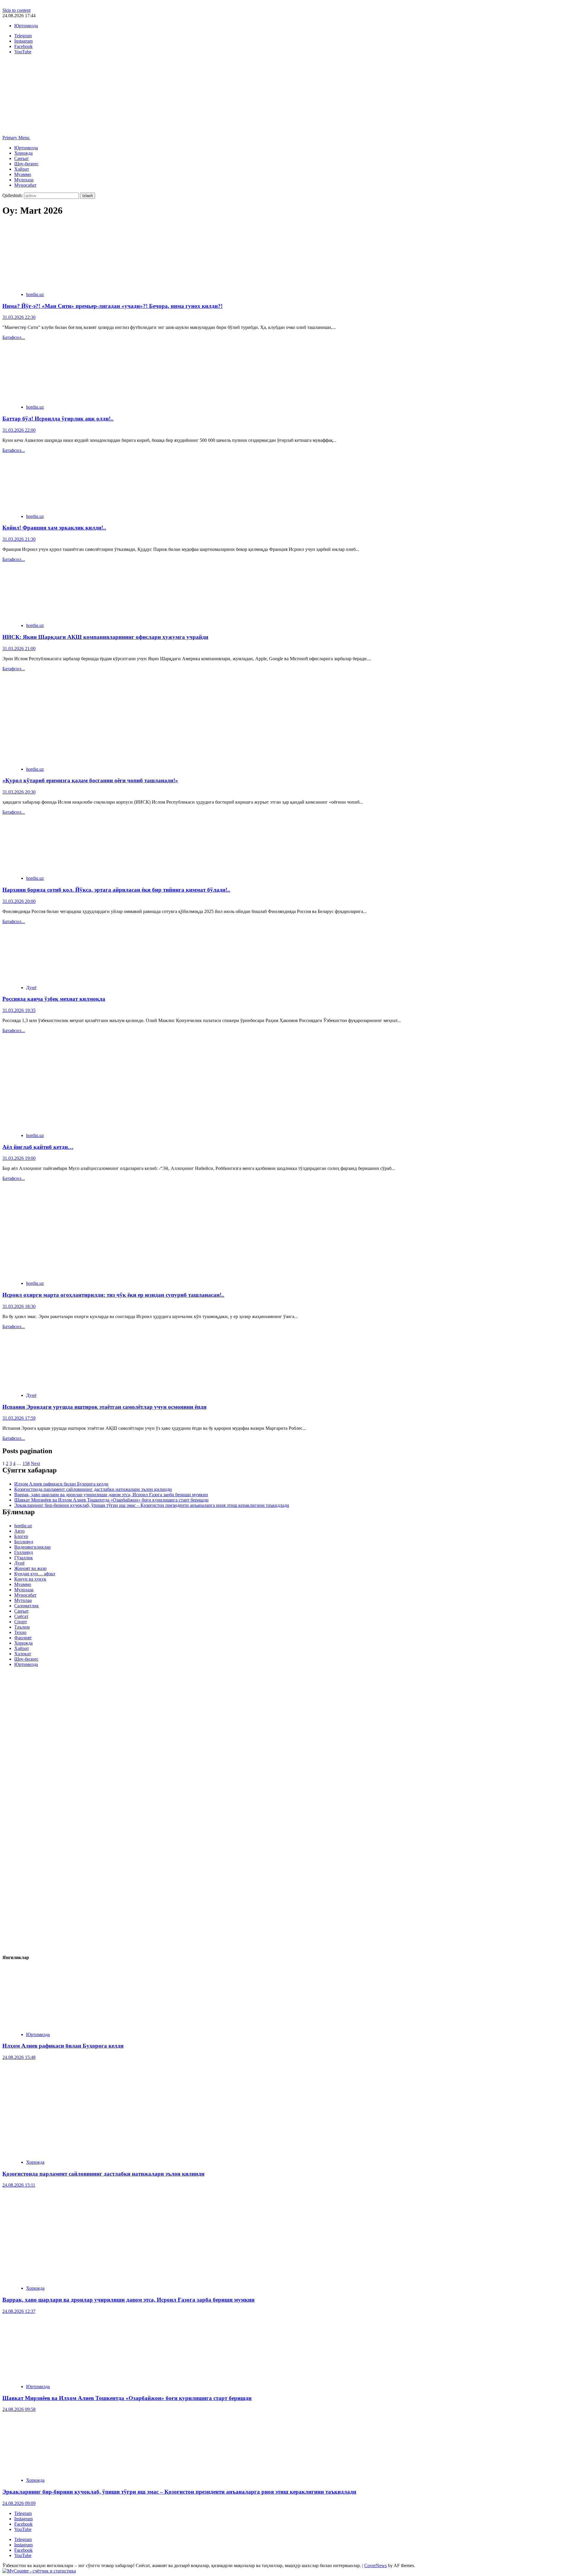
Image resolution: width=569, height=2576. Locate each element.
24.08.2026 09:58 (19, 2409)
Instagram (23, 2519)
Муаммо (23, 174)
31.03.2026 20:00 (19, 901)
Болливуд (24, 1542)
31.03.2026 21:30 (19, 539)
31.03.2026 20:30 (19, 792)
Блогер (21, 1536)
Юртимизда (26, 26)
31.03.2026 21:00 (19, 649)
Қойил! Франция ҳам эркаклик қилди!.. (54, 528)
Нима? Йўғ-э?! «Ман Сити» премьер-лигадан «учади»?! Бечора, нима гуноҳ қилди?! (112, 306)
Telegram (23, 2513)
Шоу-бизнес (26, 164)
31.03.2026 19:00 (19, 1158)
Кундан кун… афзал (35, 1574)
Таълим (22, 1627)
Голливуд (24, 1552)
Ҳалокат (23, 1654)
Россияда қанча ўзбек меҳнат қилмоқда (54, 999)
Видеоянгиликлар (32, 1547)
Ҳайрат (22, 169)
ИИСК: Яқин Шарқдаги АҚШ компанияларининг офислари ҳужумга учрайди (105, 637)
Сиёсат (21, 1616)
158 (26, 1463)
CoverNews (375, 2565)
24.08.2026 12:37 (19, 2311)
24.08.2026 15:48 (19, 2057)
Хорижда (23, 153)
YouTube (23, 2529)
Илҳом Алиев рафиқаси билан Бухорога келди (61, 1484)
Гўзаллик (24, 1558)
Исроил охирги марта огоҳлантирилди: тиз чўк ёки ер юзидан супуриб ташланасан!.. (113, 1295)
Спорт (21, 1622)
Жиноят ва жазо (30, 1568)
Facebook (23, 2524)
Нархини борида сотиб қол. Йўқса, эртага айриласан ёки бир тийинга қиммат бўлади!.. (116, 890)
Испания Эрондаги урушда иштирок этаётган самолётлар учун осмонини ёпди (104, 1407)
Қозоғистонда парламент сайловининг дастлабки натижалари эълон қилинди (93, 1489)
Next (35, 1463)
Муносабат (25, 185)
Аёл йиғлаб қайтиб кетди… (38, 1147)
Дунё (31, 988)
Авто (19, 1531)
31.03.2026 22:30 (19, 317)
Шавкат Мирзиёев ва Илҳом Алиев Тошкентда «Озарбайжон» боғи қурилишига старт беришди (111, 1500)
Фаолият (23, 1638)
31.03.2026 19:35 (19, 1010)
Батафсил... (14, 337)
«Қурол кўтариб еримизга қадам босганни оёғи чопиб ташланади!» (90, 780)
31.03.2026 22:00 (19, 430)
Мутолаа (23, 1600)
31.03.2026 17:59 (19, 1418)
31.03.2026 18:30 (19, 1306)
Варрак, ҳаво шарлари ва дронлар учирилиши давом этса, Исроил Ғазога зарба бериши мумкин (111, 1495)
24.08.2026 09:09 (19, 2503)
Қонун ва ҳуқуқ (30, 1579)
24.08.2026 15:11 (19, 2185)
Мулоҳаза (24, 180)
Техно (20, 1632)
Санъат (21, 158)
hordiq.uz (35, 294)
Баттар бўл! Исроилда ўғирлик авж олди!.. (58, 419)
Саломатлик (27, 1606)
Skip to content (16, 10)
